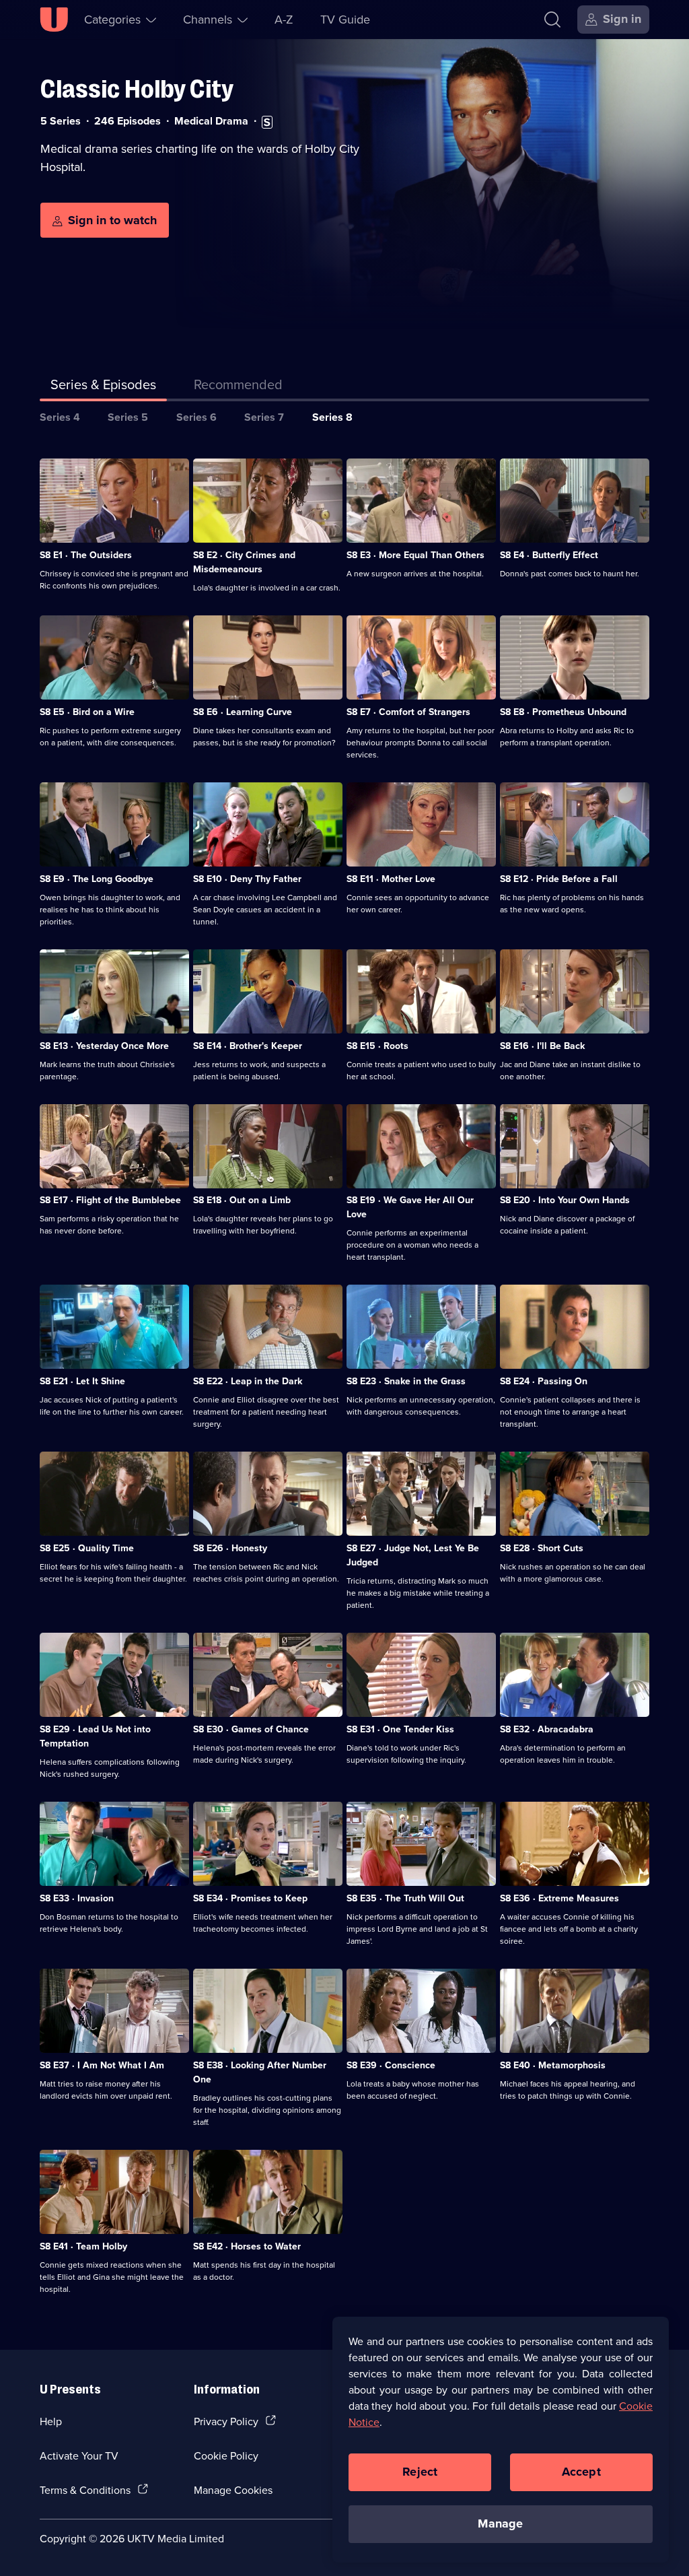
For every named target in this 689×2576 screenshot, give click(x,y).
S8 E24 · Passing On (544, 1381)
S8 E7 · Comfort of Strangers (408, 712)
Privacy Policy (226, 2421)
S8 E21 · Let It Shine (82, 1381)
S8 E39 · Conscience (391, 2065)
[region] (501, 2439)
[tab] (238, 387)
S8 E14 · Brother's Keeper (248, 1046)
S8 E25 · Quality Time (87, 1548)
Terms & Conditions (85, 2490)
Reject (420, 2472)
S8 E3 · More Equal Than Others (415, 555)
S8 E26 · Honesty (230, 1548)
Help (51, 2421)
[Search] (552, 20)
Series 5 (128, 417)
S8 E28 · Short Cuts (542, 1548)
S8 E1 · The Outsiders (86, 555)
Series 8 (332, 417)
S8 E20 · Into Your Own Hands (565, 1200)
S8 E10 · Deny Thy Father (247, 879)
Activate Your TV (79, 2455)
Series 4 (60, 417)
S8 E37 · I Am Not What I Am (102, 2065)
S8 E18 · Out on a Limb (242, 1200)
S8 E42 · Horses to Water (247, 2246)
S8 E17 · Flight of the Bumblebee (110, 1200)
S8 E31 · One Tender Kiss (400, 1729)
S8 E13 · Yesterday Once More (104, 1046)
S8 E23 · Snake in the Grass (406, 1381)
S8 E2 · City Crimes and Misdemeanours (244, 562)
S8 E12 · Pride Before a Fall (559, 879)
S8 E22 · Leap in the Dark (248, 1381)
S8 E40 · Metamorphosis (553, 2065)
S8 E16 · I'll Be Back (542, 1046)
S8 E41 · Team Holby (83, 2246)
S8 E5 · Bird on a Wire (87, 712)
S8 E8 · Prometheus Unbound (563, 712)
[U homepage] (54, 20)
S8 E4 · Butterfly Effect (549, 555)
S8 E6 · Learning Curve (243, 712)
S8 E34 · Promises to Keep (250, 1898)
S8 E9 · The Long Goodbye (97, 879)
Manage (500, 2523)
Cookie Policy (226, 2455)
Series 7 (264, 417)
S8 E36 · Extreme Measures (559, 1898)
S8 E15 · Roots (377, 1046)
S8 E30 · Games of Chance (251, 1729)
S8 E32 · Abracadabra (547, 1729)
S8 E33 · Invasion (77, 1898)
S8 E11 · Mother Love (391, 879)
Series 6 (196, 417)
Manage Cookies (233, 2490)
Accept (581, 2472)
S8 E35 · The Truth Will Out (405, 1898)
